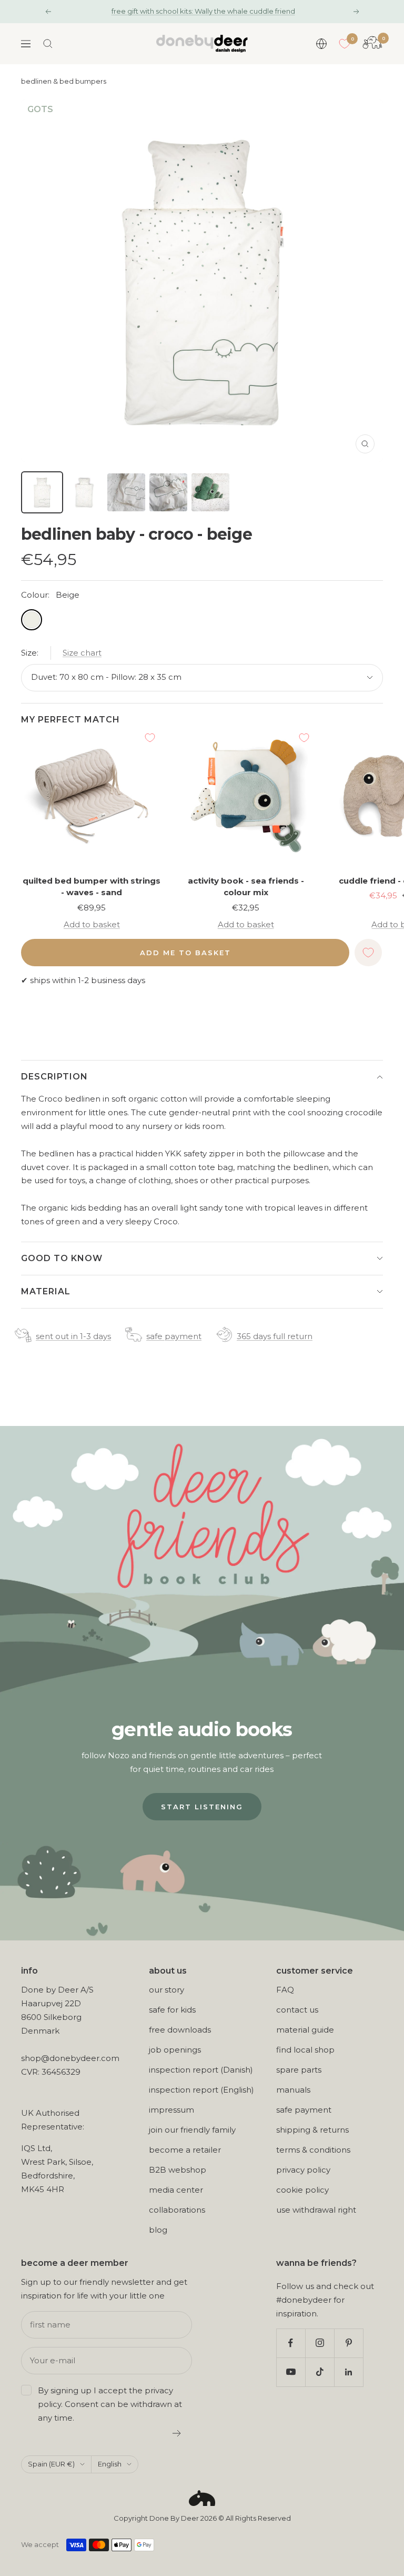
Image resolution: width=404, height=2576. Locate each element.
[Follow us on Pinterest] (349, 2343)
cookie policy (302, 2190)
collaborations (177, 2210)
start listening (202, 1807)
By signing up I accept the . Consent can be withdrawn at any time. (110, 2404)
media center (176, 2190)
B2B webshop (178, 2170)
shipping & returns (312, 2130)
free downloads (180, 2030)
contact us (297, 2010)
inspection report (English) (201, 2090)
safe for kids (172, 2010)
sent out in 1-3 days (73, 1336)
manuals (293, 2090)
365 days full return (275, 1336)
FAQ (285, 1990)
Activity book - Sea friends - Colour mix (246, 887)
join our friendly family (192, 2130)
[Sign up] (177, 2433)
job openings (175, 2050)
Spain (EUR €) (51, 2464)
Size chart (82, 653)
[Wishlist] (345, 44)
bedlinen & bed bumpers (64, 81)
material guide (305, 2030)
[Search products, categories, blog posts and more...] (48, 44)
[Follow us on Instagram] (320, 2343)
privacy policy (303, 2170)
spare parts (299, 2070)
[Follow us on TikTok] (320, 2372)
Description (54, 1077)
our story (166, 1990)
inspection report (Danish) (201, 2070)
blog (158, 2230)
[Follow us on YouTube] (291, 2372)
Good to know (62, 1258)
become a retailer (185, 2150)
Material (46, 1291)
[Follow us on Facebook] (291, 2343)
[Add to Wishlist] (150, 738)
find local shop (305, 2050)
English (110, 2464)
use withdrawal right (316, 2210)
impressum (171, 2110)
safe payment (174, 1336)
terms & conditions (313, 2150)
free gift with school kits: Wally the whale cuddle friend (203, 11)
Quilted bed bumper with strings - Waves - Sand (92, 887)
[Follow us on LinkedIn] (349, 2372)
